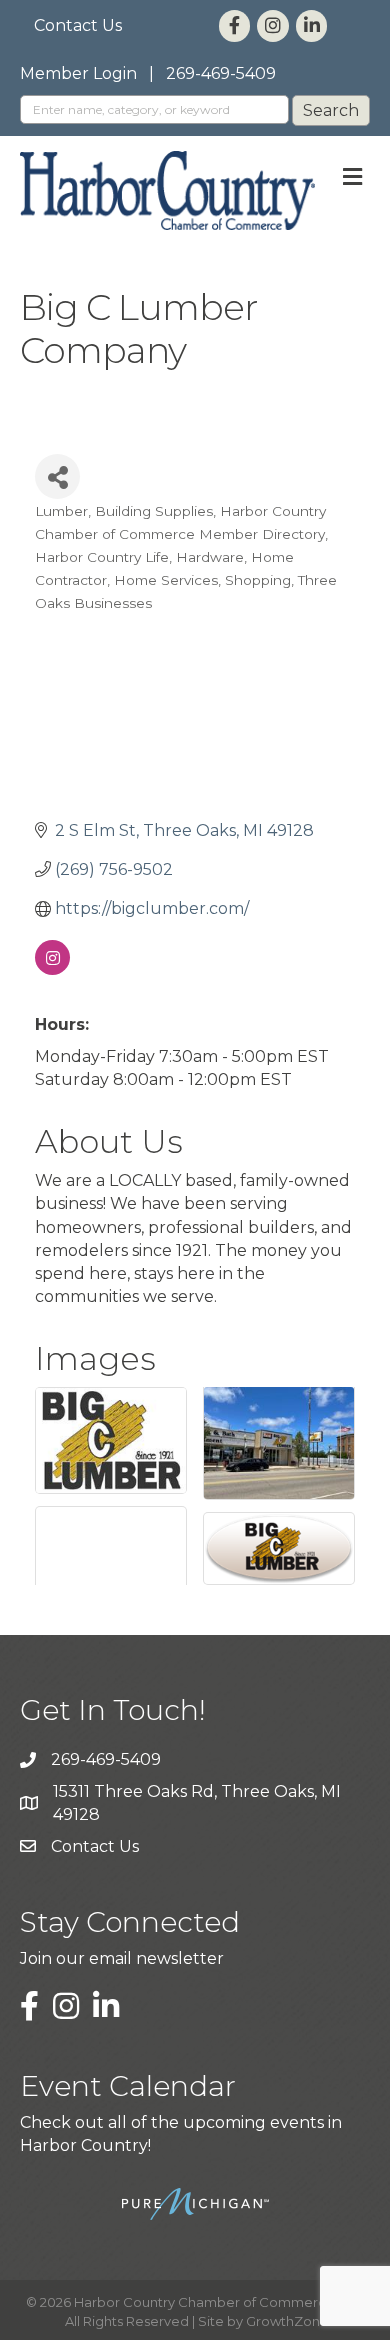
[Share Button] (57, 476)
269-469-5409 (221, 73)
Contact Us (78, 25)
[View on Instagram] (52, 969)
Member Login (78, 73)
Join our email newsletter (122, 1958)
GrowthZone (287, 2321)
